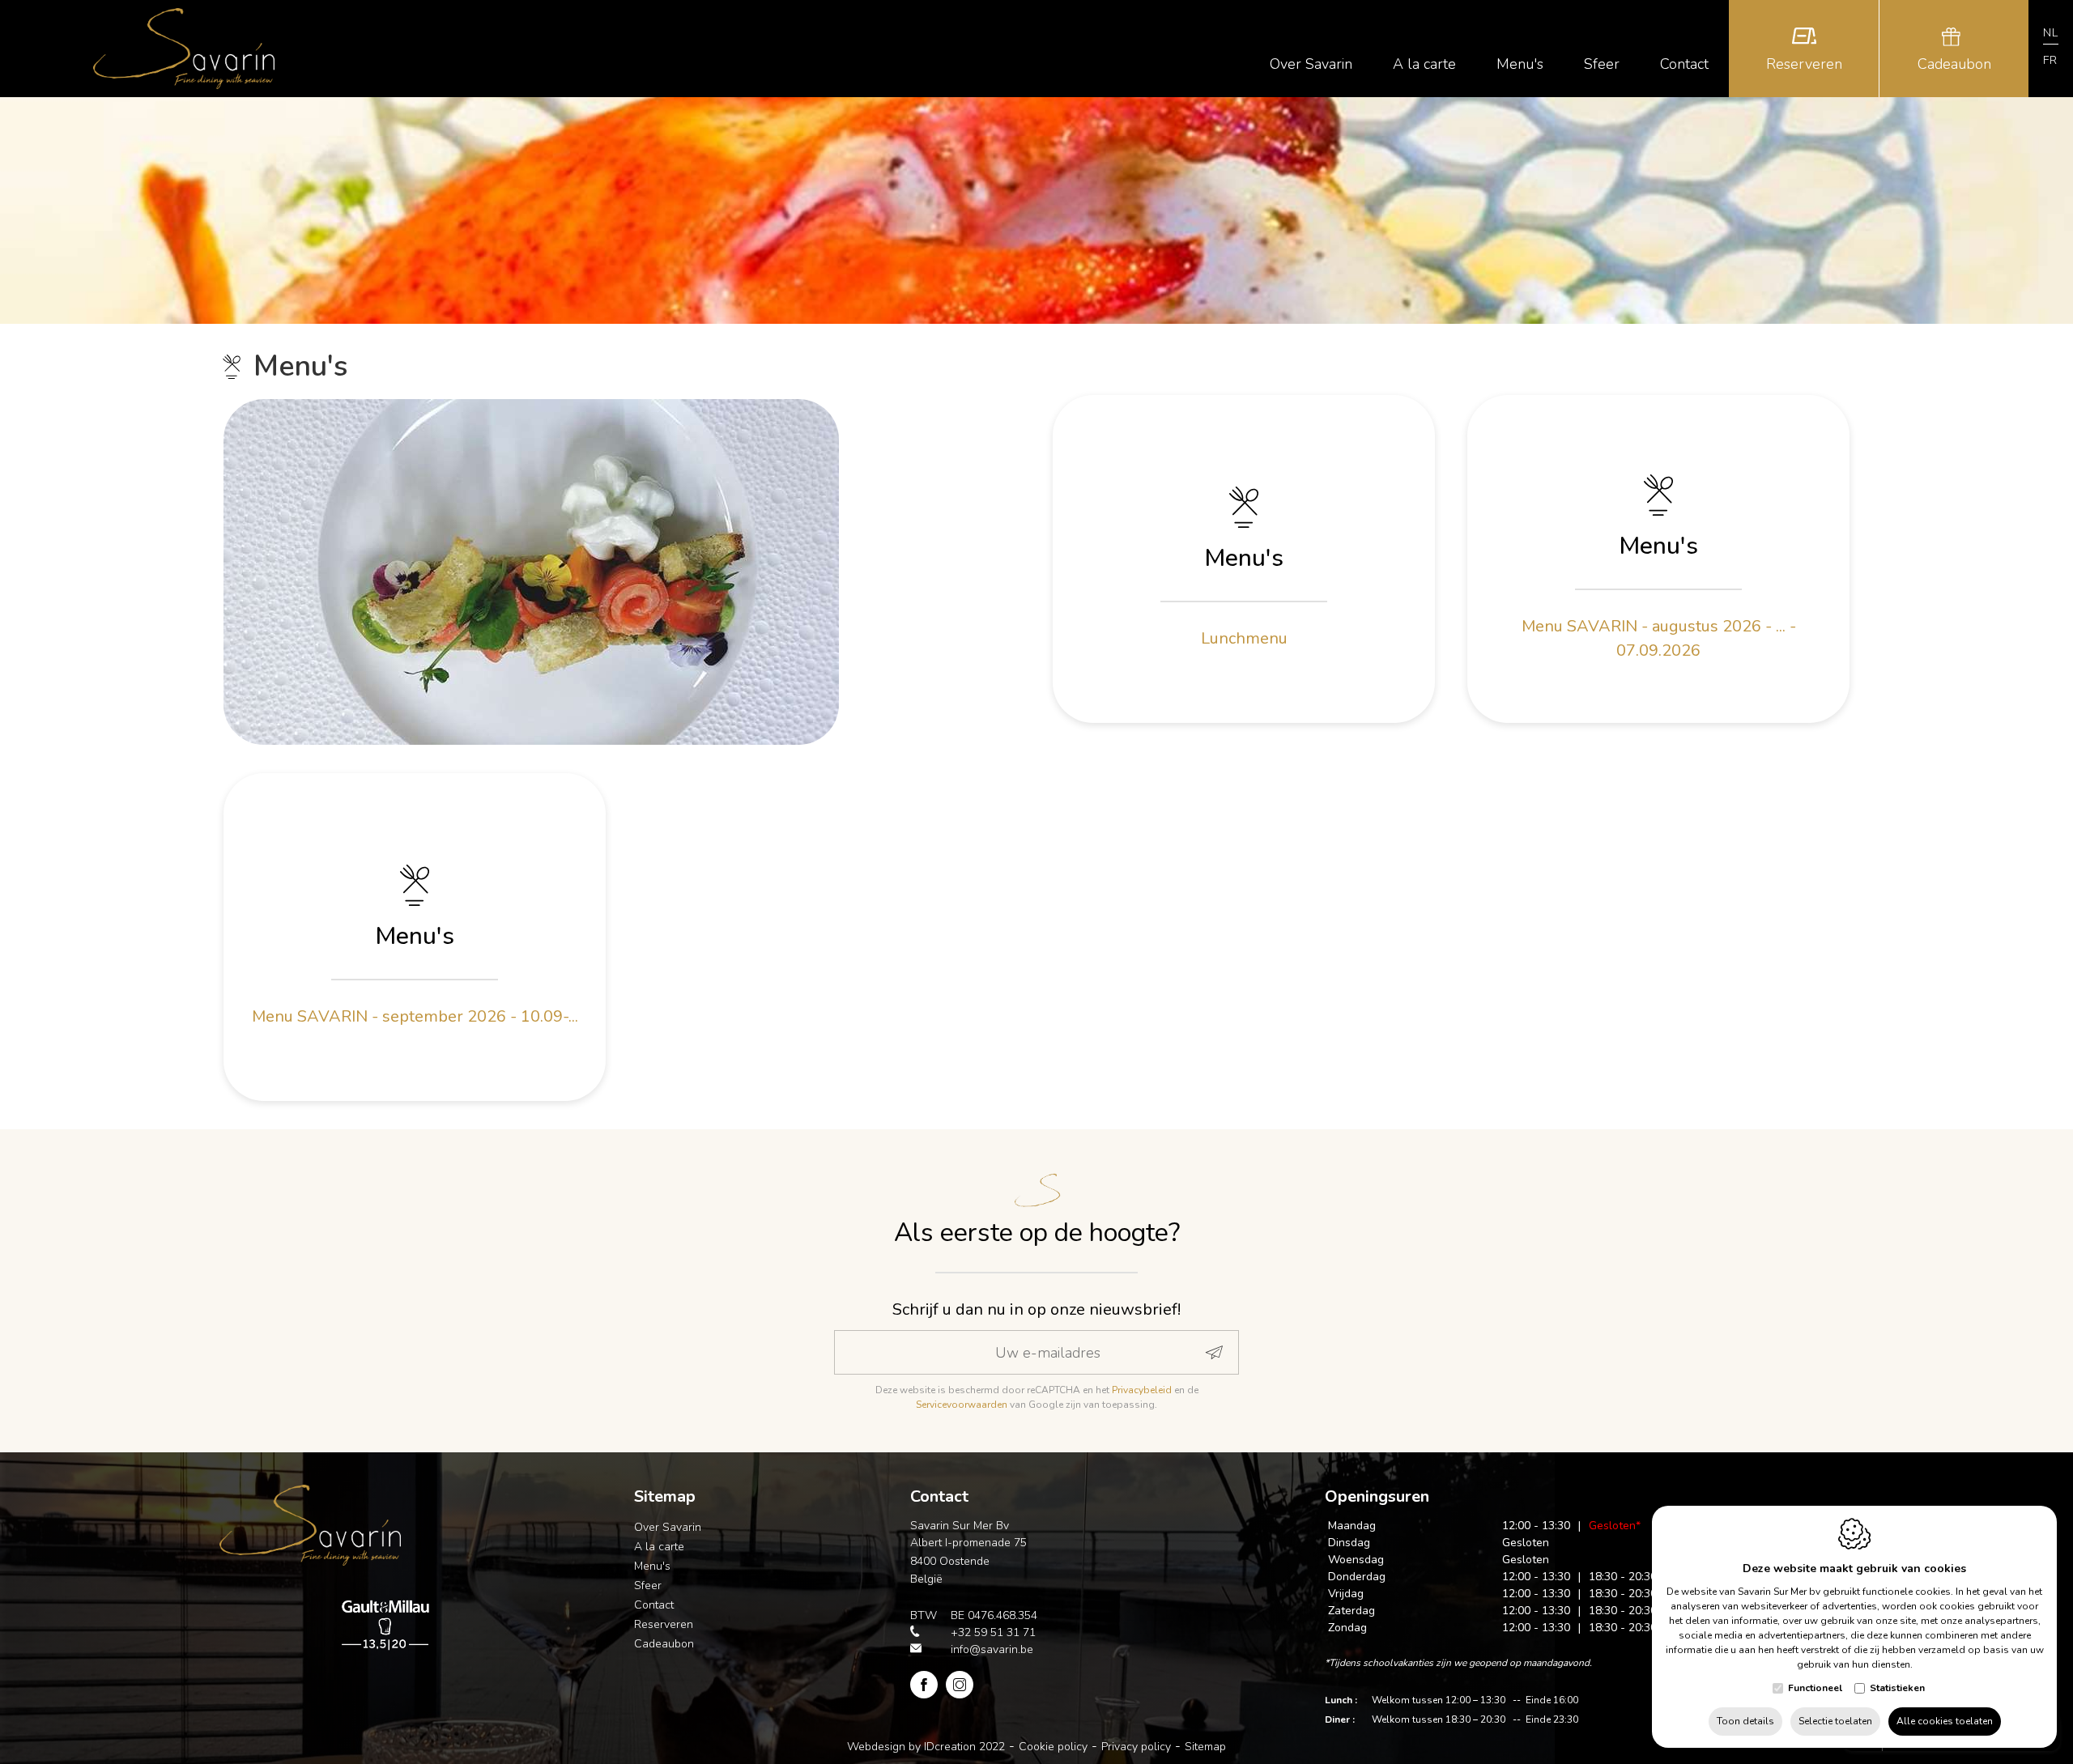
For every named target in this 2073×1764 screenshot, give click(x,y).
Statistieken (1897, 1688)
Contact (654, 1605)
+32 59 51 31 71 (993, 1632)
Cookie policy (1053, 1747)
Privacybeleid (1142, 1390)
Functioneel (1815, 1688)
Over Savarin (668, 1527)
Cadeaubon (664, 1644)
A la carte (659, 1547)
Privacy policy (1136, 1747)
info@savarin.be (992, 1649)
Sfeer (648, 1585)
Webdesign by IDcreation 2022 (926, 1747)
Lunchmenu (1244, 638)
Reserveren (664, 1624)
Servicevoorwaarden (962, 1405)
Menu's (1244, 558)
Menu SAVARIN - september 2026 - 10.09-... (415, 1016)
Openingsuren (1377, 1496)
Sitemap (665, 1496)
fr (2050, 60)
